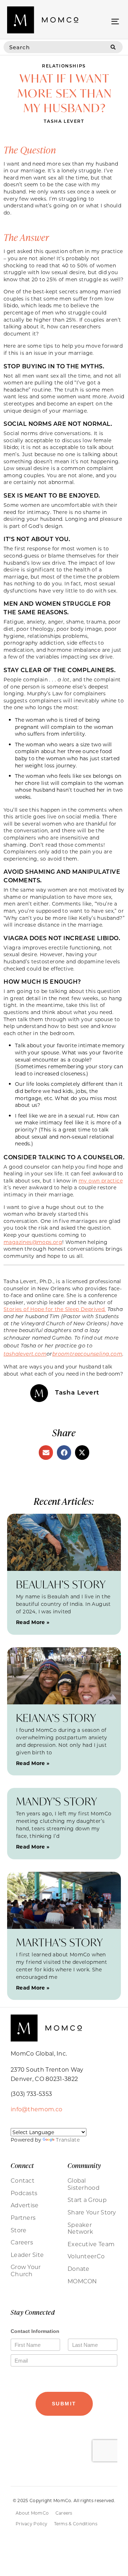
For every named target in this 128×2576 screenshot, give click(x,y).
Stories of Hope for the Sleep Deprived (55, 1309)
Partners (23, 2218)
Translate (68, 2140)
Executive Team (91, 2244)
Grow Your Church (26, 2270)
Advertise (25, 2205)
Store (19, 2230)
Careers (22, 2242)
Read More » (33, 1622)
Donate (79, 2269)
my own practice (101, 1181)
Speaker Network (80, 2228)
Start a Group (87, 2200)
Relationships (64, 66)
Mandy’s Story (57, 1801)
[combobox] (54, 47)
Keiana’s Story (56, 1718)
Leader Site (27, 2255)
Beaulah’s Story (61, 1584)
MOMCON (82, 2281)
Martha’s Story (60, 1942)
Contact (23, 2181)
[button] (115, 21)
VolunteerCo (86, 2256)
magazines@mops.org (33, 1242)
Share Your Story (92, 2212)
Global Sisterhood (84, 2184)
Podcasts (24, 2193)
